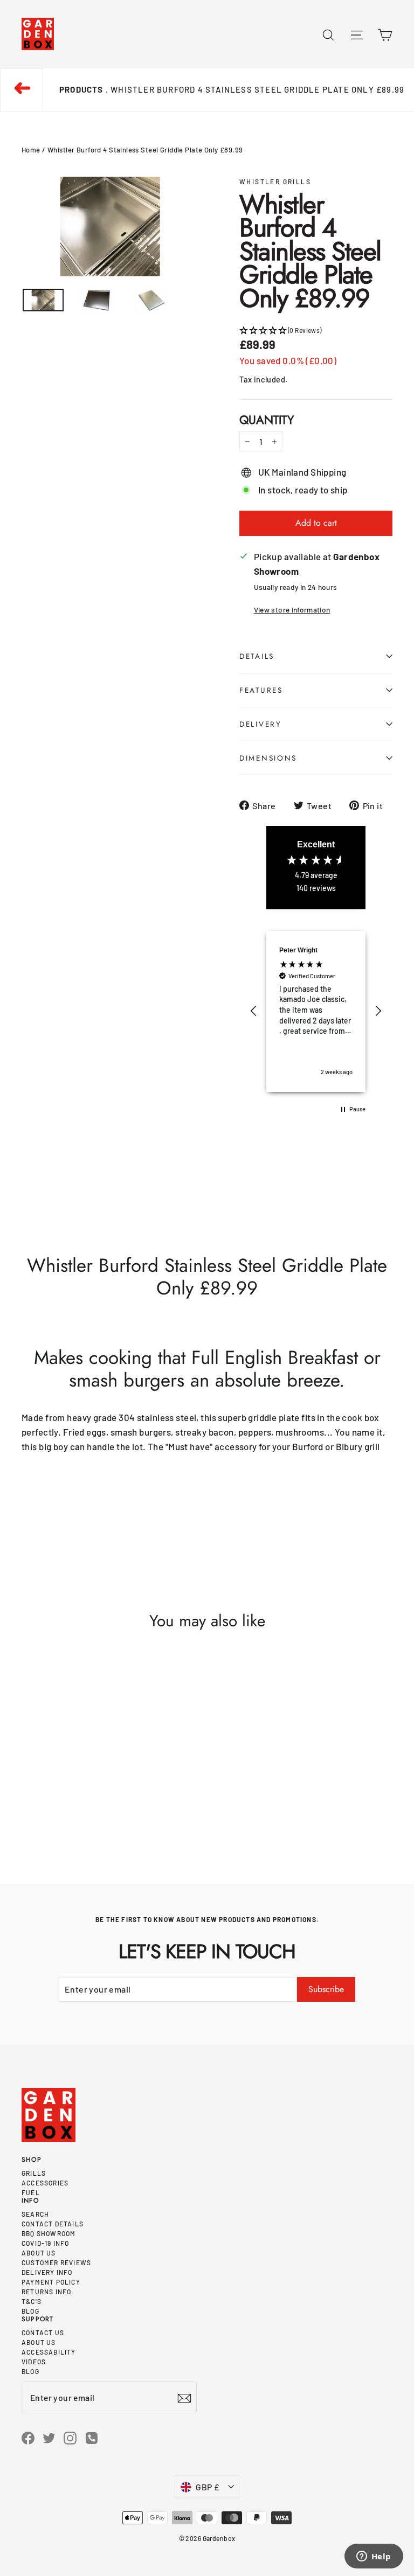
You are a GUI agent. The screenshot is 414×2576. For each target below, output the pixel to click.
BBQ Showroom (49, 2233)
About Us (39, 2253)
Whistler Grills (275, 182)
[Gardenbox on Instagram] (70, 2437)
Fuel (31, 2192)
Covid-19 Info (46, 2243)
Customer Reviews (56, 2262)
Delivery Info (47, 2272)
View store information (292, 610)
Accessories (45, 2183)
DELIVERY (261, 724)
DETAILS (257, 656)
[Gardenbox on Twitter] (49, 2437)
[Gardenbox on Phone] (92, 2437)
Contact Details (53, 2224)
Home (31, 150)
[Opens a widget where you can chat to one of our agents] (374, 2557)
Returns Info (46, 2292)
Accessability (49, 2352)
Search (35, 2214)
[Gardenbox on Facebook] (28, 2437)
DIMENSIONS (268, 758)
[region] (316, 1011)
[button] (316, 330)
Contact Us (43, 2333)
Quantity (267, 420)
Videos (34, 2362)
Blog (30, 2311)
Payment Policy (51, 2282)
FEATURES (261, 690)
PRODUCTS (81, 89)
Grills (34, 2173)
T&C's (32, 2301)
